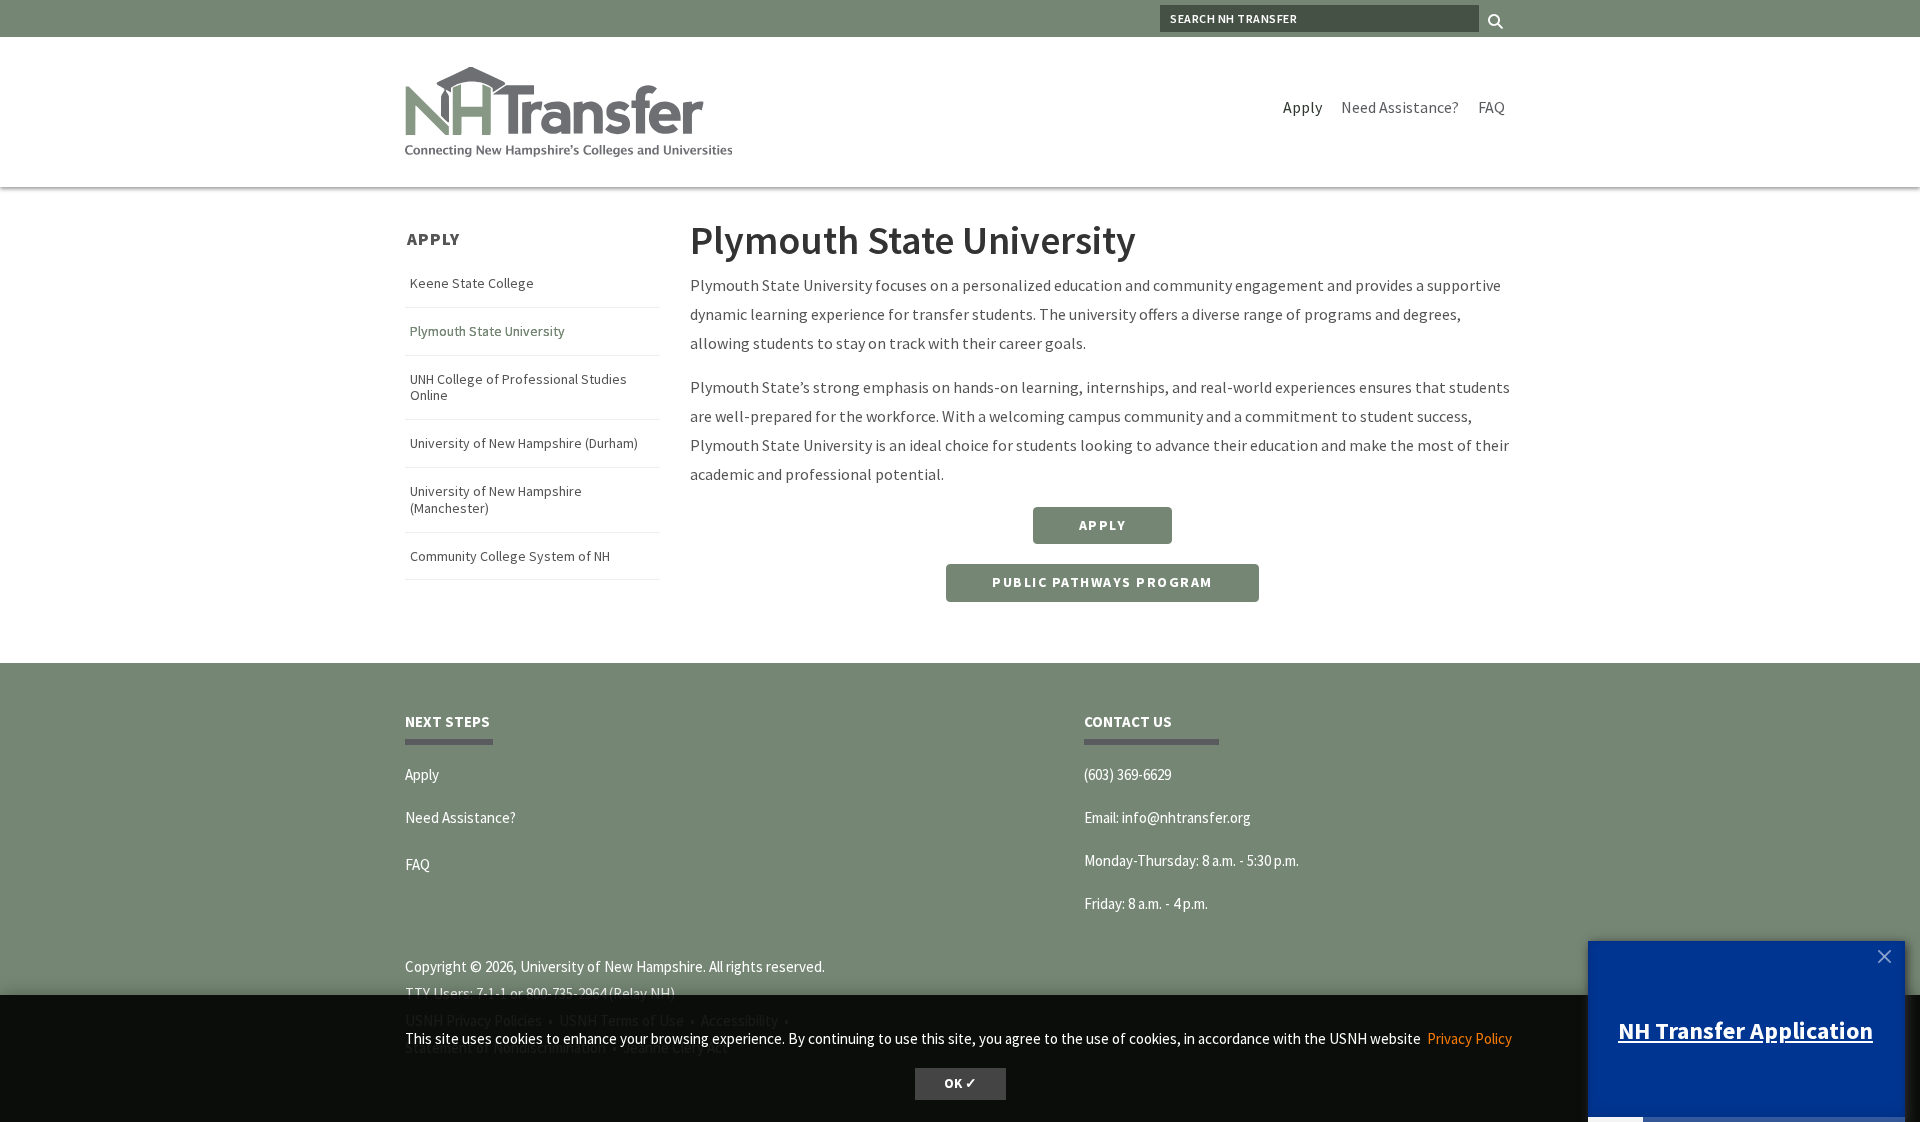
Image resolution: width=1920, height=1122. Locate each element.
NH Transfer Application (1745, 1030)
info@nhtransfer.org (1186, 817)
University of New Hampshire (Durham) (524, 443)
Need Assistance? (1400, 107)
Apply (1302, 107)
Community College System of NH (510, 556)
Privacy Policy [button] (1469, 1038)
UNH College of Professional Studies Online (518, 388)
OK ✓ (960, 1083)
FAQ (1491, 107)
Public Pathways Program (1102, 582)
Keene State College (472, 283)
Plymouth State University (487, 331)
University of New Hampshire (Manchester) (496, 500)
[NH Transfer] (568, 110)
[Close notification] (1884, 956)
